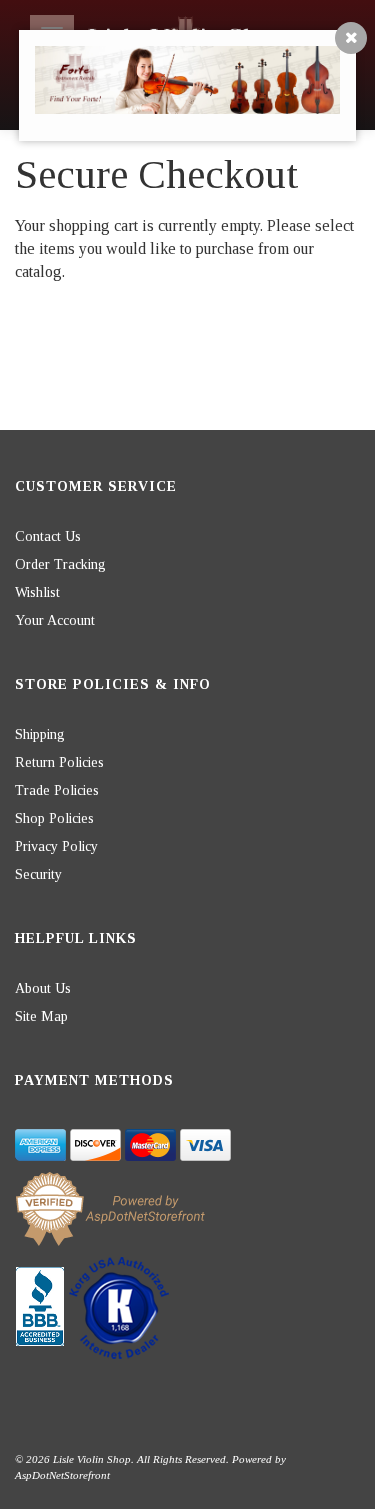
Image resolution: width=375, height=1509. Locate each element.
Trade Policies (57, 790)
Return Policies (59, 762)
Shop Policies (54, 818)
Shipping (40, 734)
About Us (43, 988)
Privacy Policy (56, 846)
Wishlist (37, 592)
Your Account (55, 620)
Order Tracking (60, 564)
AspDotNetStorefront (62, 1475)
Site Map (41, 1016)
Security (38, 874)
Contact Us (48, 536)
